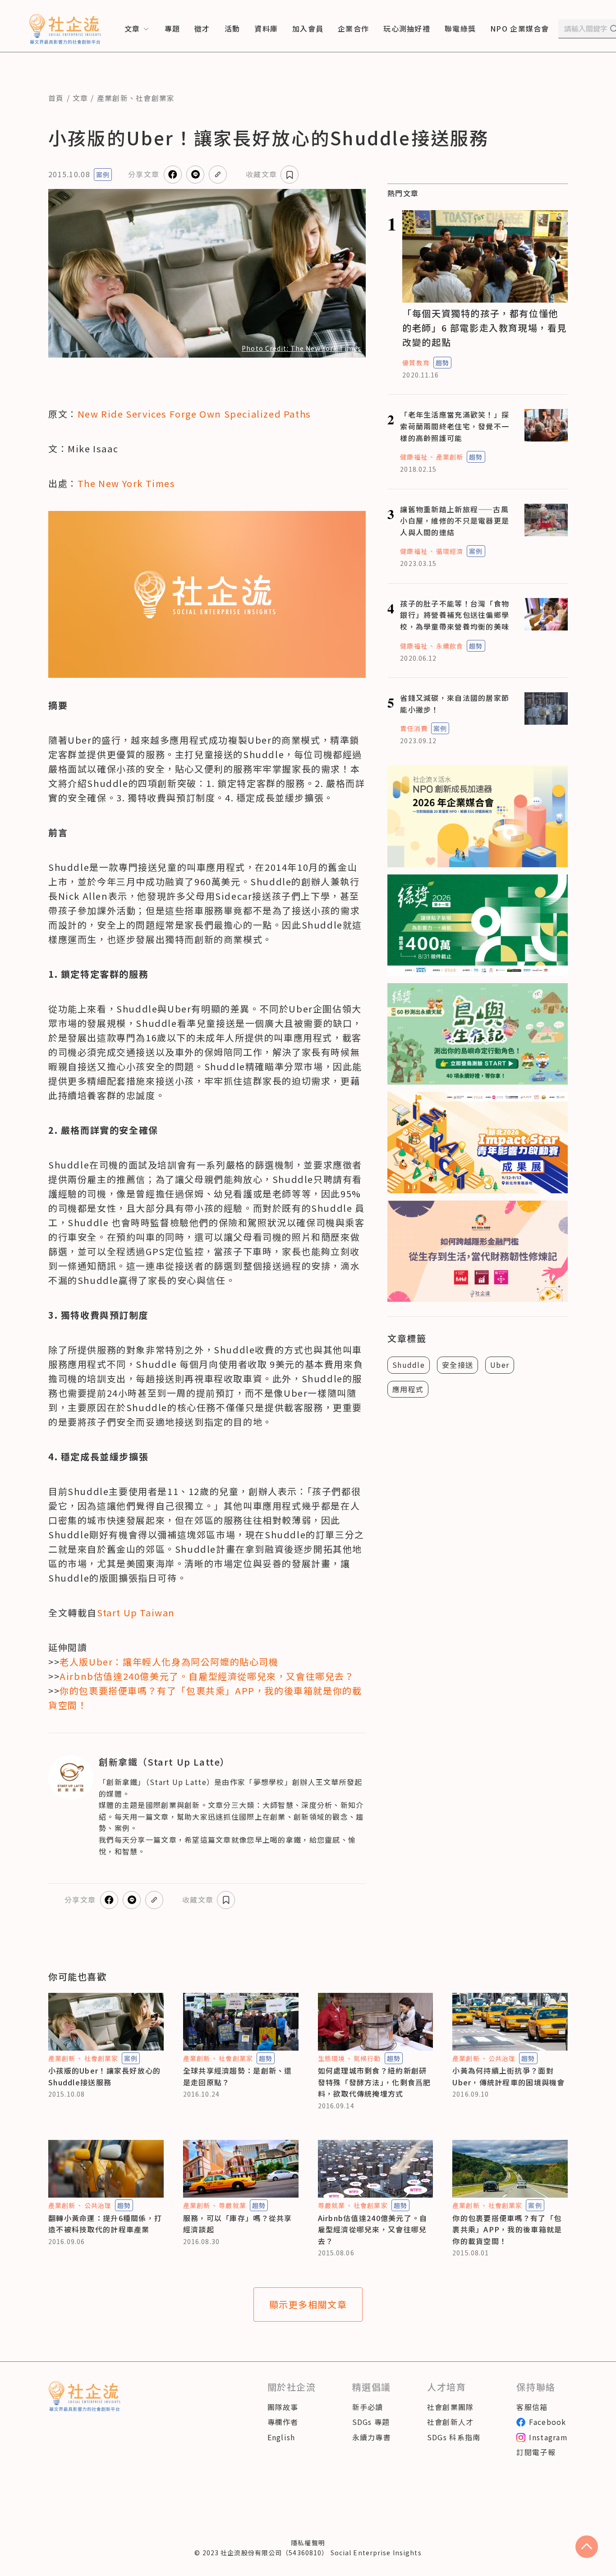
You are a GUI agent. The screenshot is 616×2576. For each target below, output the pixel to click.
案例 (103, 175)
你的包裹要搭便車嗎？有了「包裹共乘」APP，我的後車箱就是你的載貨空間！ (507, 2229)
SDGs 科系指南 (454, 2437)
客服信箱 (532, 2407)
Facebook (547, 2422)
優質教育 (416, 363)
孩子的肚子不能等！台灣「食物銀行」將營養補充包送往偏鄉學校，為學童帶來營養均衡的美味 (455, 615)
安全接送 (457, 1365)
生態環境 (331, 2058)
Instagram (548, 2437)
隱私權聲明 (308, 2543)
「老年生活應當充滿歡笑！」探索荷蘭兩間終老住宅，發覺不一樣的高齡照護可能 (455, 426)
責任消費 (414, 728)
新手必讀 (368, 2407)
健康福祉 (414, 457)
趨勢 (442, 363)
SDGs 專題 (371, 2422)
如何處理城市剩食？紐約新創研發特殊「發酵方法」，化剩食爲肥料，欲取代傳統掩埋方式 (375, 2082)
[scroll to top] (587, 2547)
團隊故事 (283, 2407)
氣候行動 (367, 2058)
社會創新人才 (451, 2422)
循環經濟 (450, 551)
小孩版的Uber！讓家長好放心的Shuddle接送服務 (104, 2076)
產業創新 (113, 98)
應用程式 (408, 1389)
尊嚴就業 (232, 2205)
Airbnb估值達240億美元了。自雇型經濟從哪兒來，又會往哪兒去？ (373, 2229)
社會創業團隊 (451, 2407)
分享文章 (144, 174)
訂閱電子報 (536, 2452)
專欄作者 (283, 2422)
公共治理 (502, 2058)
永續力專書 (372, 2437)
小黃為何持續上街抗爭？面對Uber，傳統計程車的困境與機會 (508, 2076)
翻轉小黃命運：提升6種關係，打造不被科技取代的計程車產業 (105, 2224)
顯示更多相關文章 (308, 2304)
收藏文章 (261, 174)
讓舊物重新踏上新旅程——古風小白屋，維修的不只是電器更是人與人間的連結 (455, 521)
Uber (500, 1365)
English (281, 2437)
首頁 (56, 98)
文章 (80, 98)
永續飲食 (450, 646)
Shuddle (409, 1365)
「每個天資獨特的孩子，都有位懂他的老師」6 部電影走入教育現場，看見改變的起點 (485, 328)
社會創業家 (155, 98)
